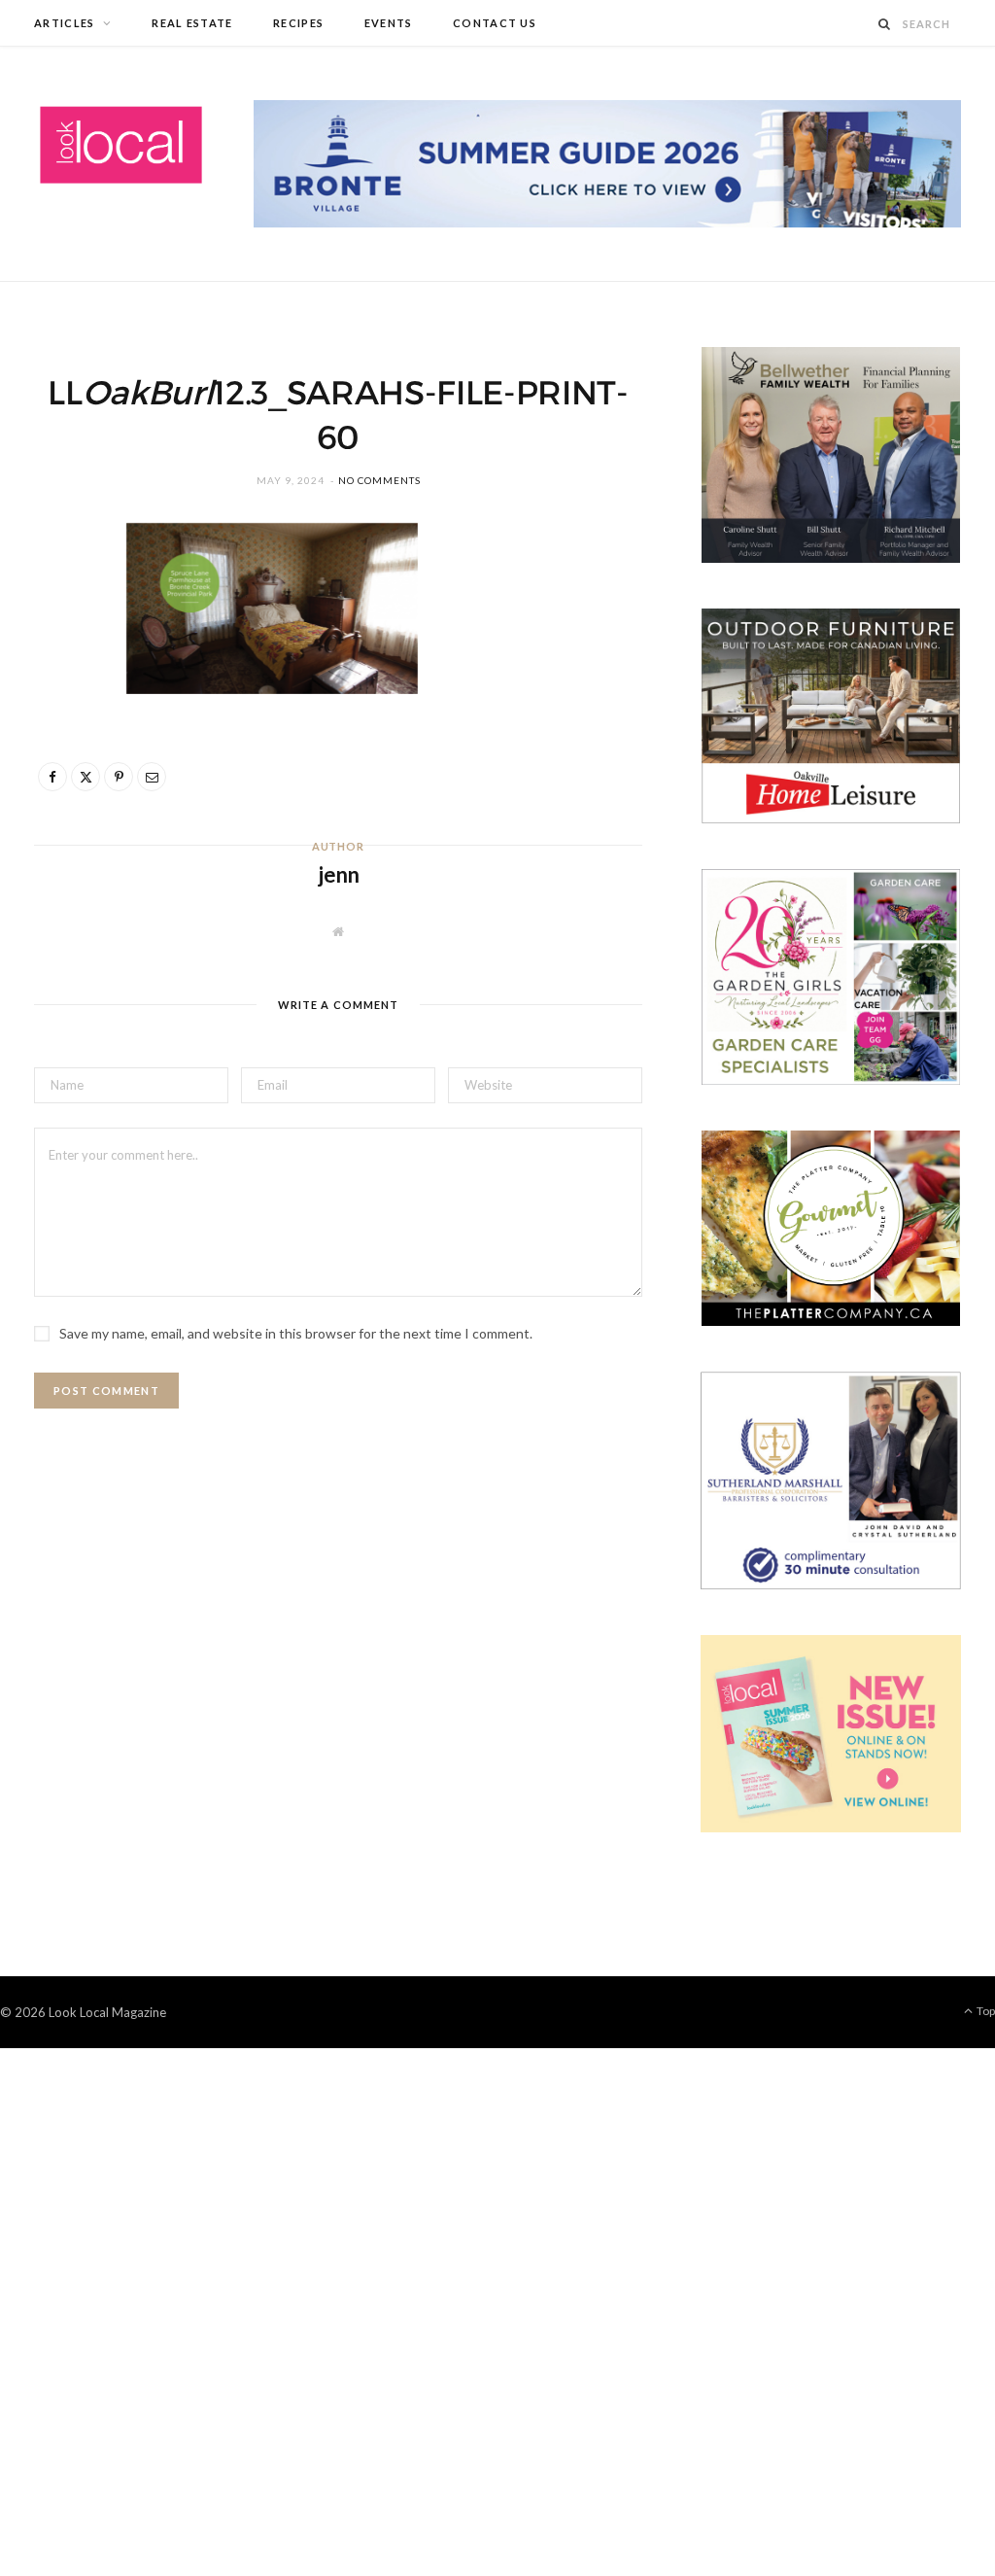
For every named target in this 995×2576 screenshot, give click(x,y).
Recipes (298, 23)
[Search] (885, 24)
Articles (65, 23)
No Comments (379, 480)
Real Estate (192, 23)
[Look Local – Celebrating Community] (121, 146)
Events (389, 23)
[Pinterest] (59, 700)
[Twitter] (59, 650)
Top (985, 2011)
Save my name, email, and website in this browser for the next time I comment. (296, 1333)
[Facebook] (59, 601)
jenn (339, 874)
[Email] (59, 749)
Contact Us (495, 23)
